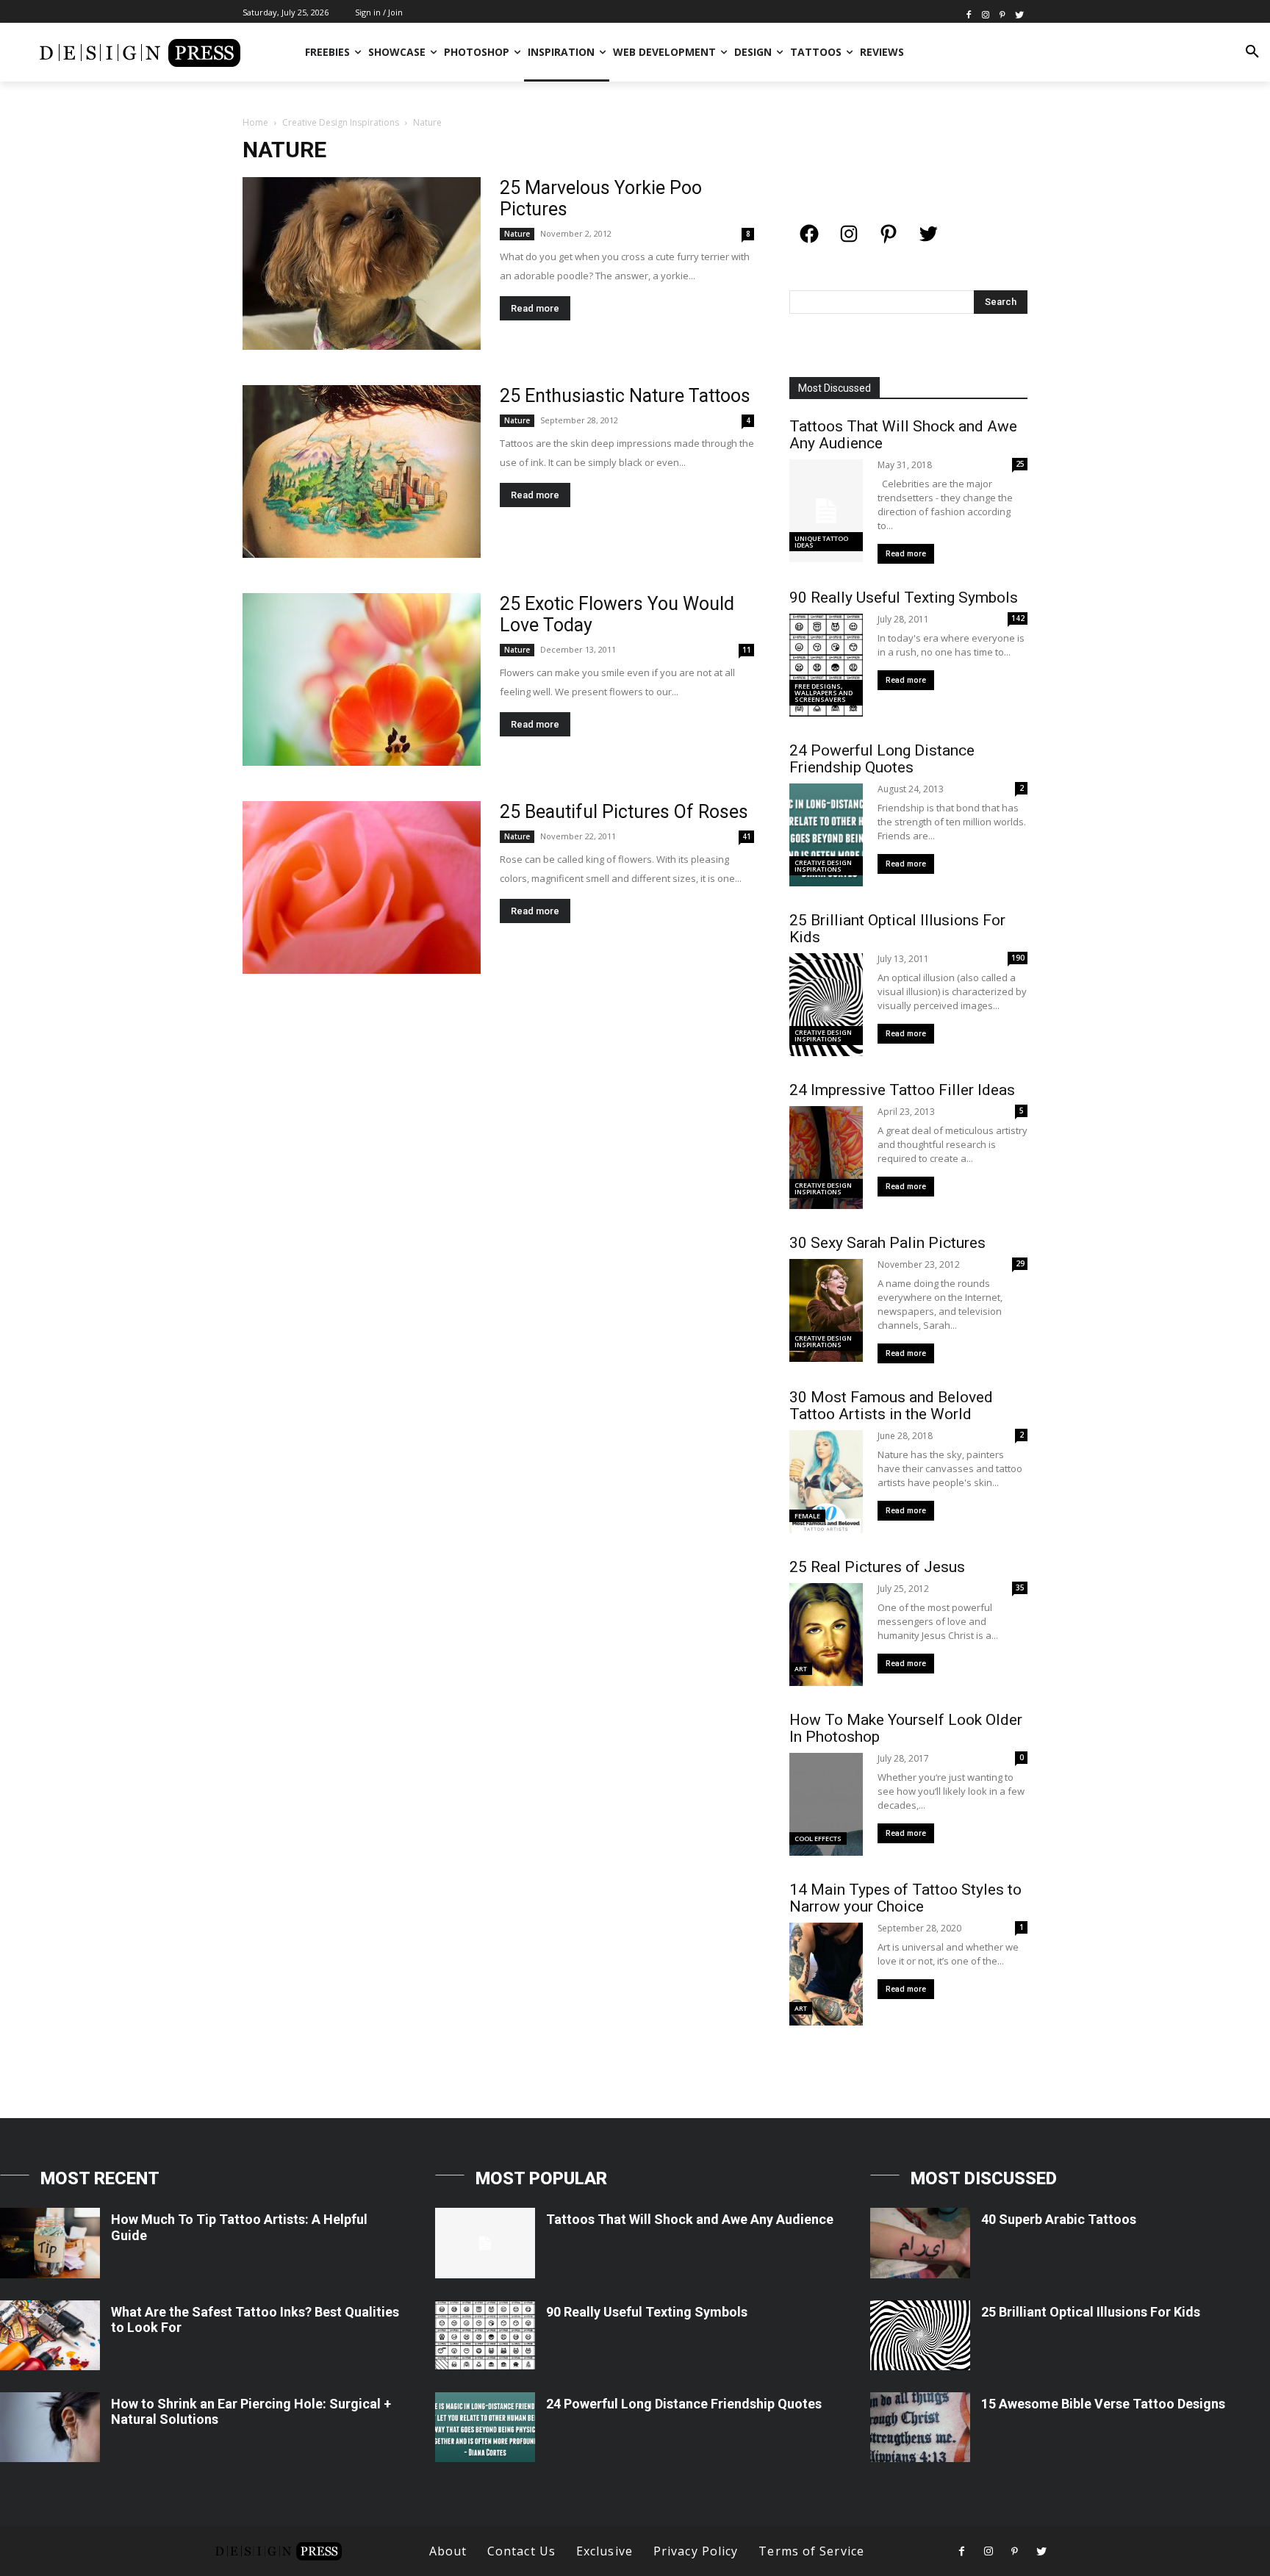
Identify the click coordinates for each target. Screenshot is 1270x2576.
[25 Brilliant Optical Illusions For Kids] (920, 2335)
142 (1018, 618)
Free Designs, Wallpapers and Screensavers (824, 693)
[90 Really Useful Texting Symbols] (485, 2335)
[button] (1252, 52)
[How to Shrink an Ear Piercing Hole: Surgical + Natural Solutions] (50, 2427)
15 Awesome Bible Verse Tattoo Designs (1103, 2404)
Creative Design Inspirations (341, 122)
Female (807, 1516)
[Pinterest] (1002, 14)
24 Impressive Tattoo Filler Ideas (902, 1090)
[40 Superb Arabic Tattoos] (920, 2243)
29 (1020, 1263)
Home (255, 122)
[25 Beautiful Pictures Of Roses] (362, 887)
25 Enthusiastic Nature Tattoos (625, 396)
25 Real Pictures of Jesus (877, 1567)
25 (1020, 464)
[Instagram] (986, 14)
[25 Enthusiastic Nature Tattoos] (362, 471)
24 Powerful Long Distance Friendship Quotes (882, 759)
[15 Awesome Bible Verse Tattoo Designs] (920, 2427)
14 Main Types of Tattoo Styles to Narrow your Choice (905, 1898)
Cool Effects (818, 1838)
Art (801, 1669)
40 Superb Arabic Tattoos (1059, 2219)
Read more (535, 308)
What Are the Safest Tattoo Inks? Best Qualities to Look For (255, 2320)
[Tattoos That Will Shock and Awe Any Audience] (485, 2243)
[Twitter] (1019, 14)
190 (1018, 958)
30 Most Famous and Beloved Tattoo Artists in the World (891, 1406)
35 (1020, 1587)
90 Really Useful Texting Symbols (904, 598)
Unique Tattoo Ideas (821, 542)
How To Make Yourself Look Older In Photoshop (906, 1728)
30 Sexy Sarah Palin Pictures (887, 1243)
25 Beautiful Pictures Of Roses (624, 812)
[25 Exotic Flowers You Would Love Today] (362, 679)
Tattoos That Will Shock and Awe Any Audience (903, 435)
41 (747, 836)
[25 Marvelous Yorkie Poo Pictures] (362, 263)
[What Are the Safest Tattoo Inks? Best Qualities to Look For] (50, 2335)
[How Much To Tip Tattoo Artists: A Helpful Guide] (50, 2243)
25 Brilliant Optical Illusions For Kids (897, 929)
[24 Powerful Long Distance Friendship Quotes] (485, 2427)
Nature (517, 234)
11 (747, 650)
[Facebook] (969, 14)
